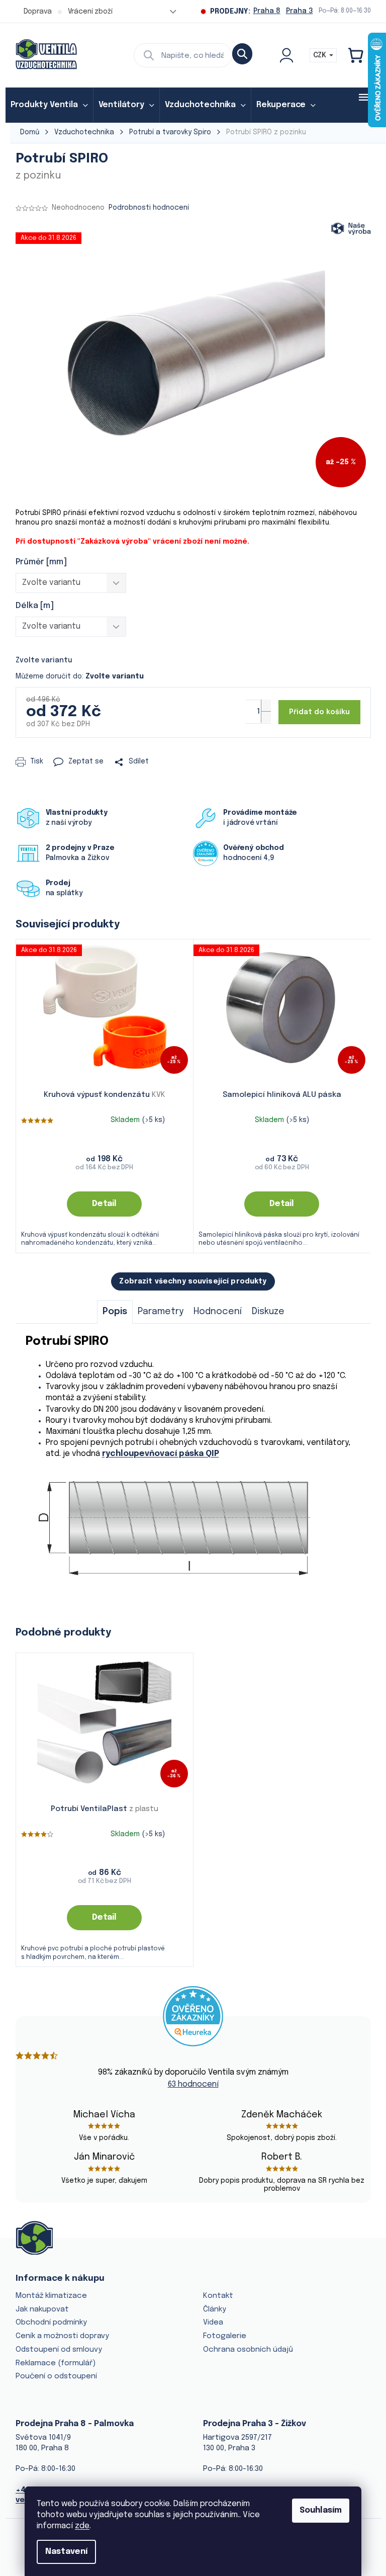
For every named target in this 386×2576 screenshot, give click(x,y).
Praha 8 (267, 11)
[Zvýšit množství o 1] (266, 705)
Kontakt (218, 2296)
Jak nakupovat (42, 2309)
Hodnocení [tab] (218, 1312)
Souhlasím (321, 2510)
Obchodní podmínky (51, 2323)
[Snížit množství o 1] (266, 717)
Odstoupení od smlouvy (59, 2350)
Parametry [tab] (161, 1312)
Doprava (38, 12)
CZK (321, 55)
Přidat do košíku (319, 712)
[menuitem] (49, 105)
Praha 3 (300, 11)
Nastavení (66, 2552)
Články (215, 2309)
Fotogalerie (225, 2336)
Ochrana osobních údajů (248, 2350)
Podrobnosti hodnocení (149, 208)
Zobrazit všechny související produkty (193, 1281)
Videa (213, 2323)
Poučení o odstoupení (56, 2376)
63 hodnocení (193, 2084)
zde (82, 2526)
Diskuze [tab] (268, 1312)
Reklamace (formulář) (56, 2363)
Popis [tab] (115, 1312)
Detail (104, 1204)
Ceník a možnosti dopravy (62, 2336)
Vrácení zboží (90, 12)
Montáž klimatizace (51, 2296)
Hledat (242, 54)
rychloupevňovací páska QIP (161, 1454)
